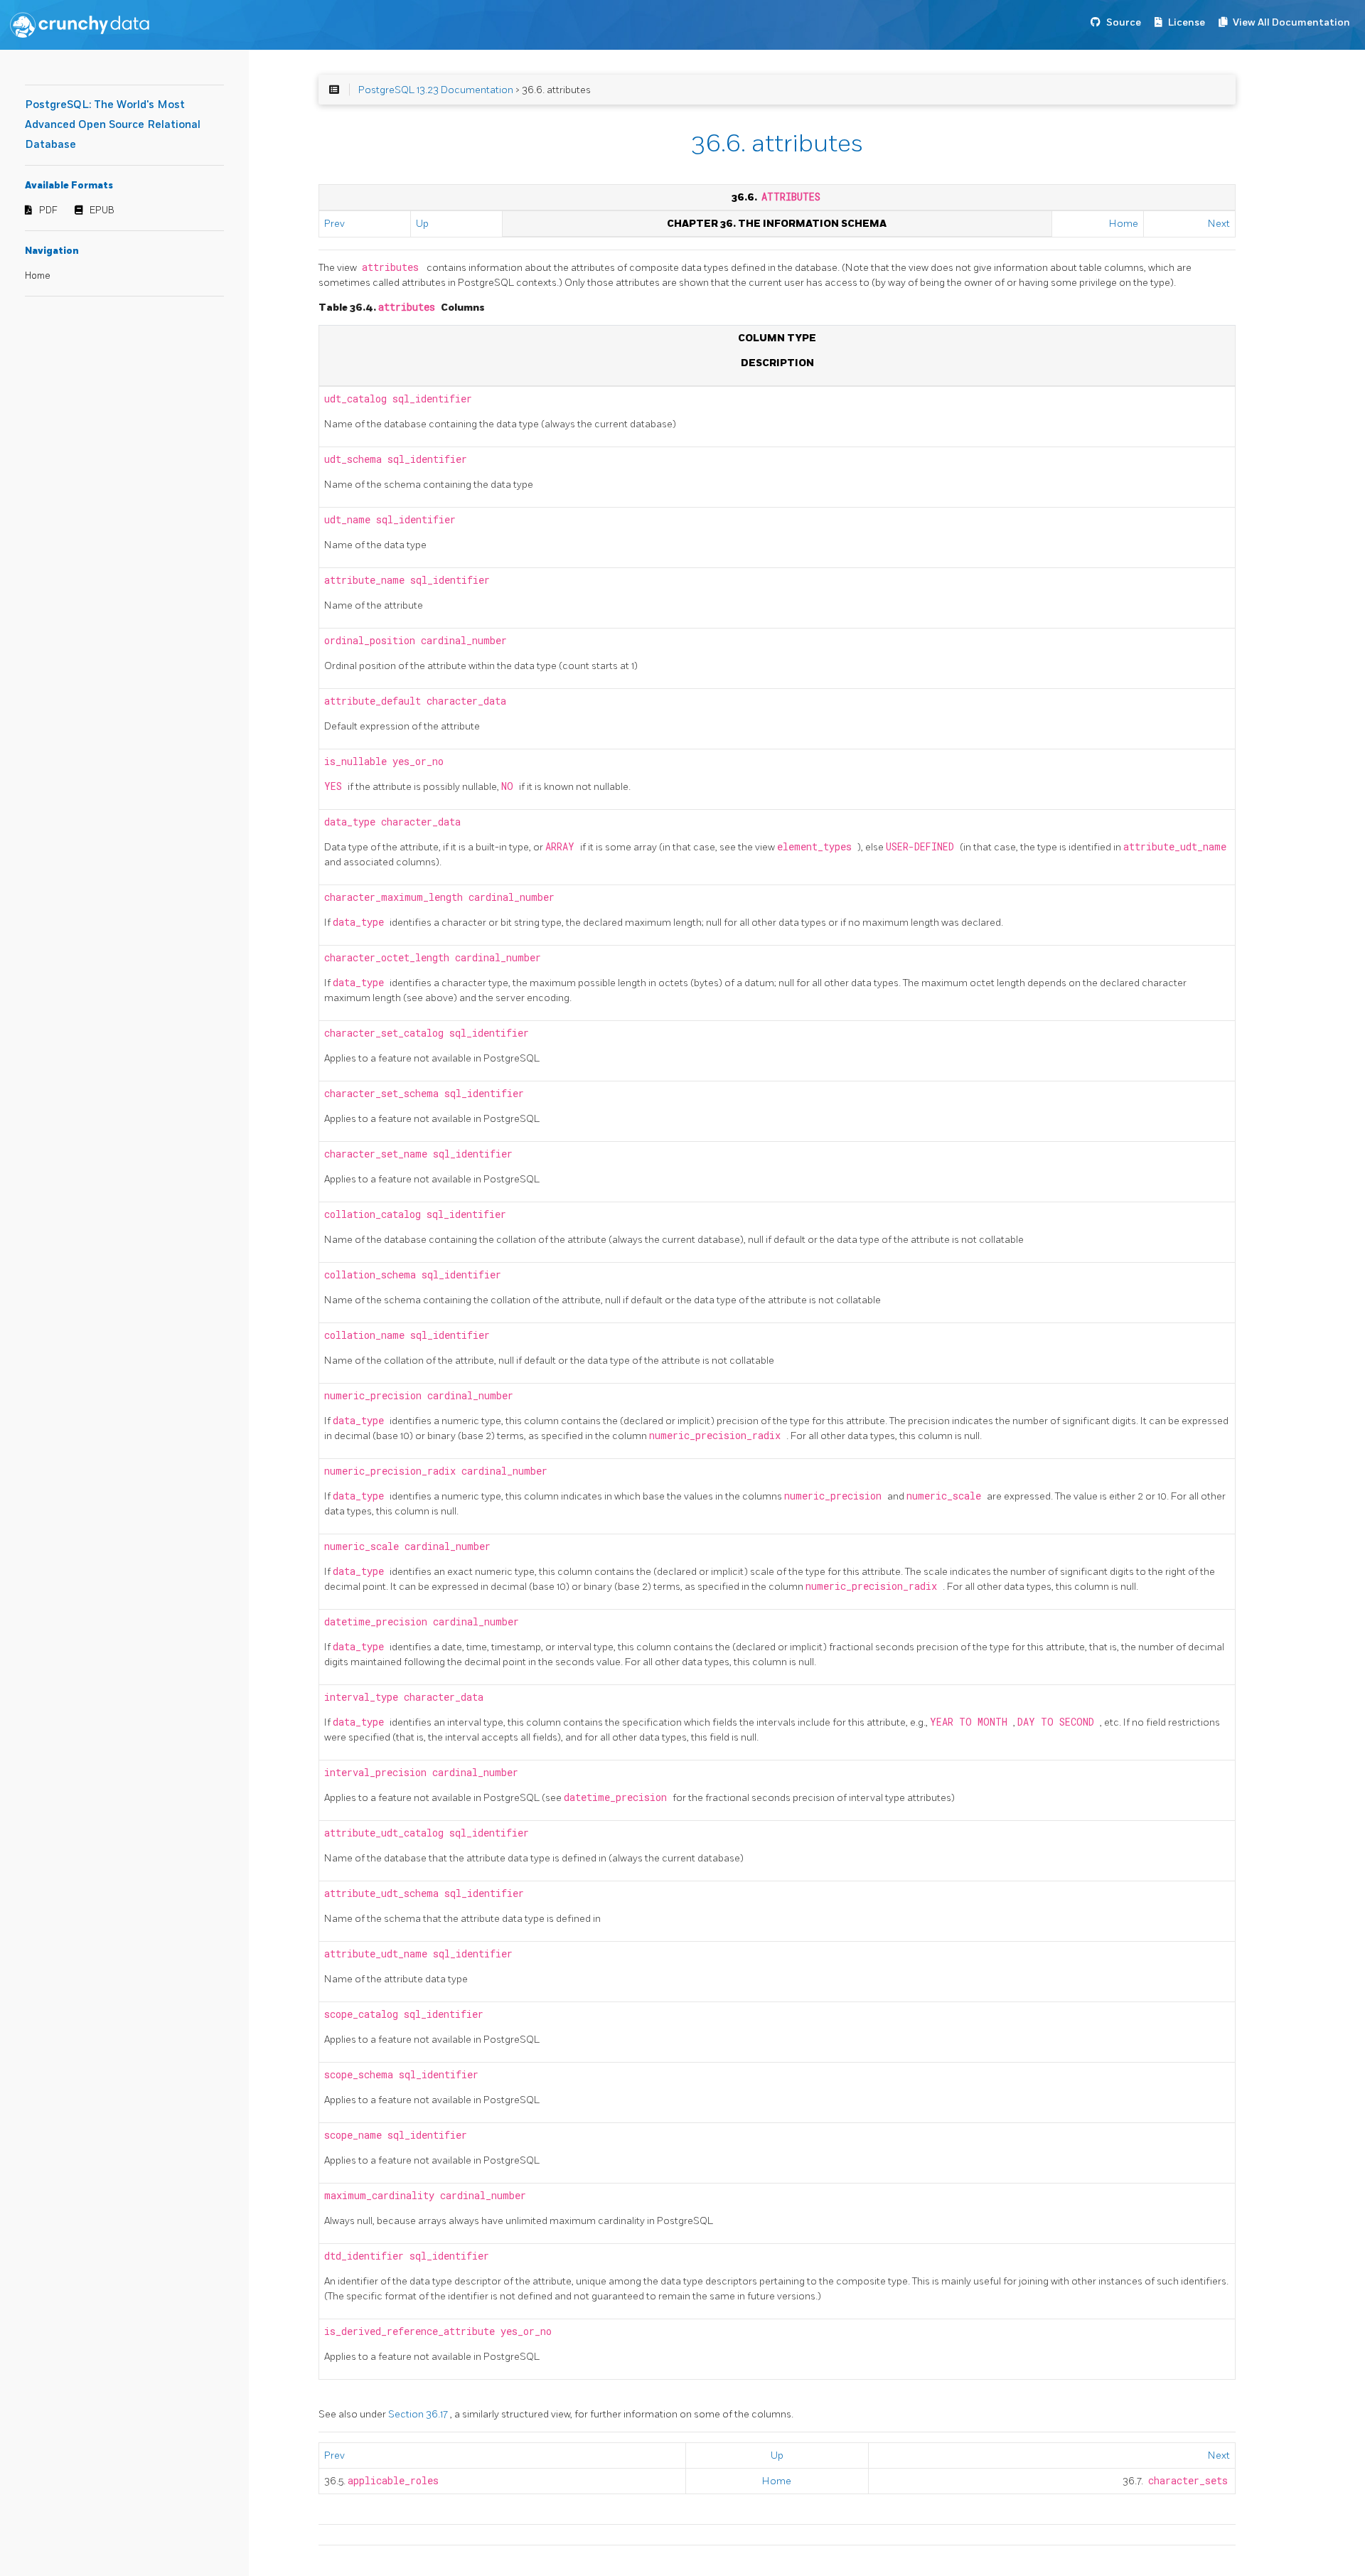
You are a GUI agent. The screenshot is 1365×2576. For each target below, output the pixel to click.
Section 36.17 (419, 2414)
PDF (48, 210)
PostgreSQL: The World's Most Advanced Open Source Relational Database (113, 125)
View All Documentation (1291, 22)
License (1187, 22)
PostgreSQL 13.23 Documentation (436, 90)
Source (1124, 22)
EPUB (102, 210)
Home (38, 276)
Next (1219, 224)
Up (422, 224)
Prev (334, 224)
